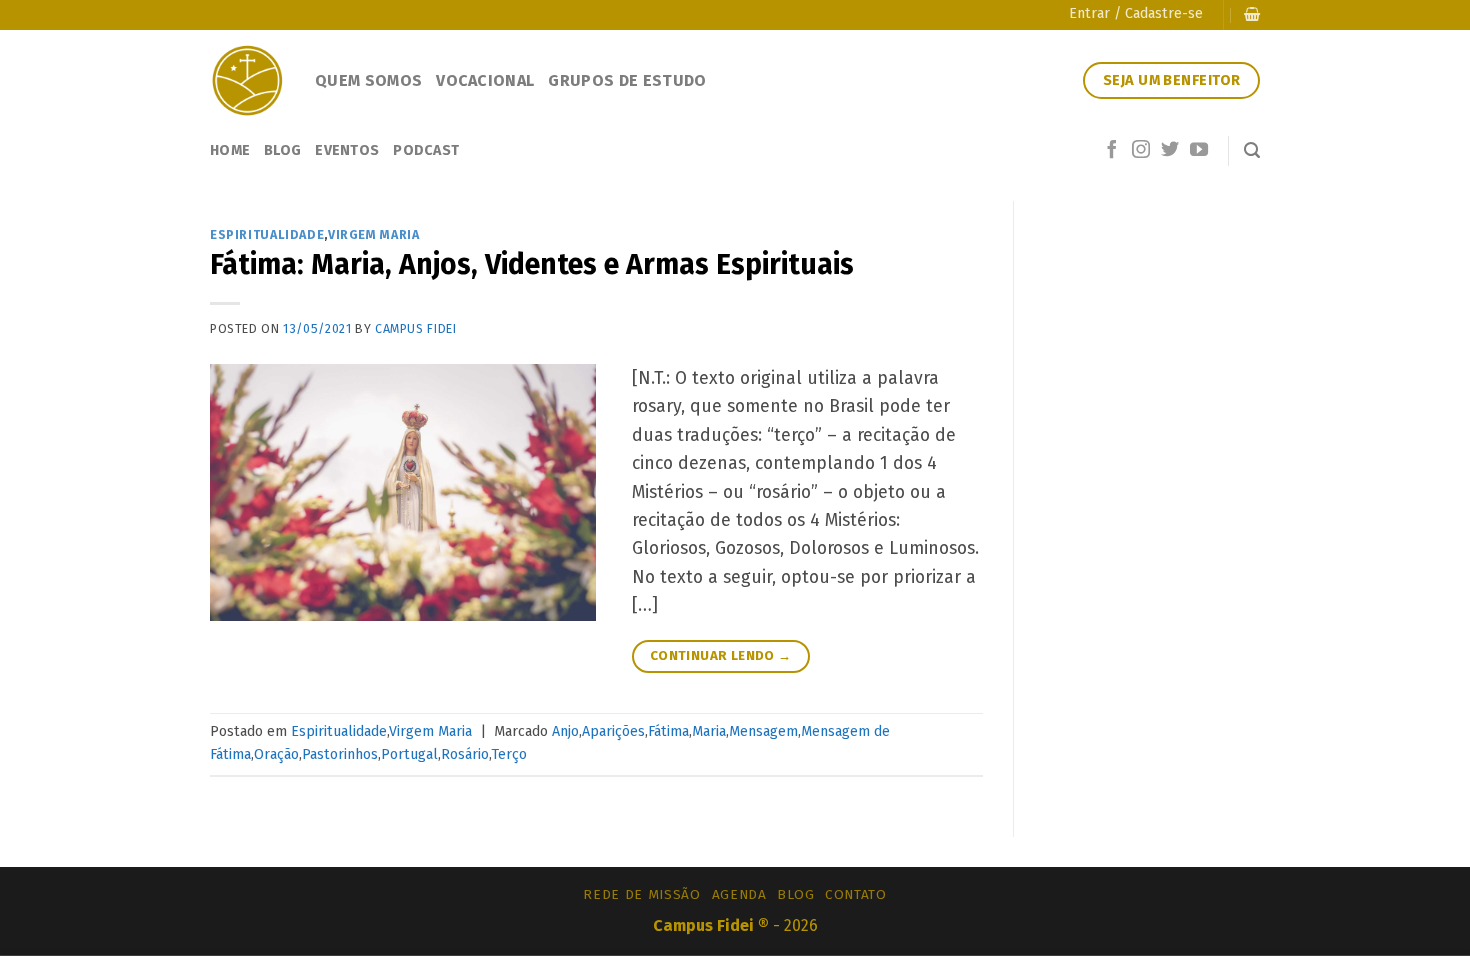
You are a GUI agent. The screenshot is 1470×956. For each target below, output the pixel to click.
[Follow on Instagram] (1141, 151)
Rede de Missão (642, 894)
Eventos (347, 150)
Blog (282, 150)
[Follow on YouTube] (1199, 151)
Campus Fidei (415, 328)
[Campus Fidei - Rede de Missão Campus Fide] (247, 80)
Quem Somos (368, 80)
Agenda (739, 894)
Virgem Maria (373, 234)
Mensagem (763, 731)
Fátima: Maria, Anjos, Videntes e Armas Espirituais (532, 264)
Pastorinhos (340, 754)
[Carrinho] (1252, 14)
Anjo (565, 731)
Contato (856, 894)
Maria (709, 731)
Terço (509, 754)
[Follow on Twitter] (1170, 151)
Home (230, 150)
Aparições (613, 731)
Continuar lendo (721, 656)
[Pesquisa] (1252, 150)
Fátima (668, 731)
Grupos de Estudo (627, 80)
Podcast (426, 150)
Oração (276, 754)
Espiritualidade (267, 234)
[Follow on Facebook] (1112, 151)
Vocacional (485, 80)
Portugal (409, 754)
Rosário (465, 754)
